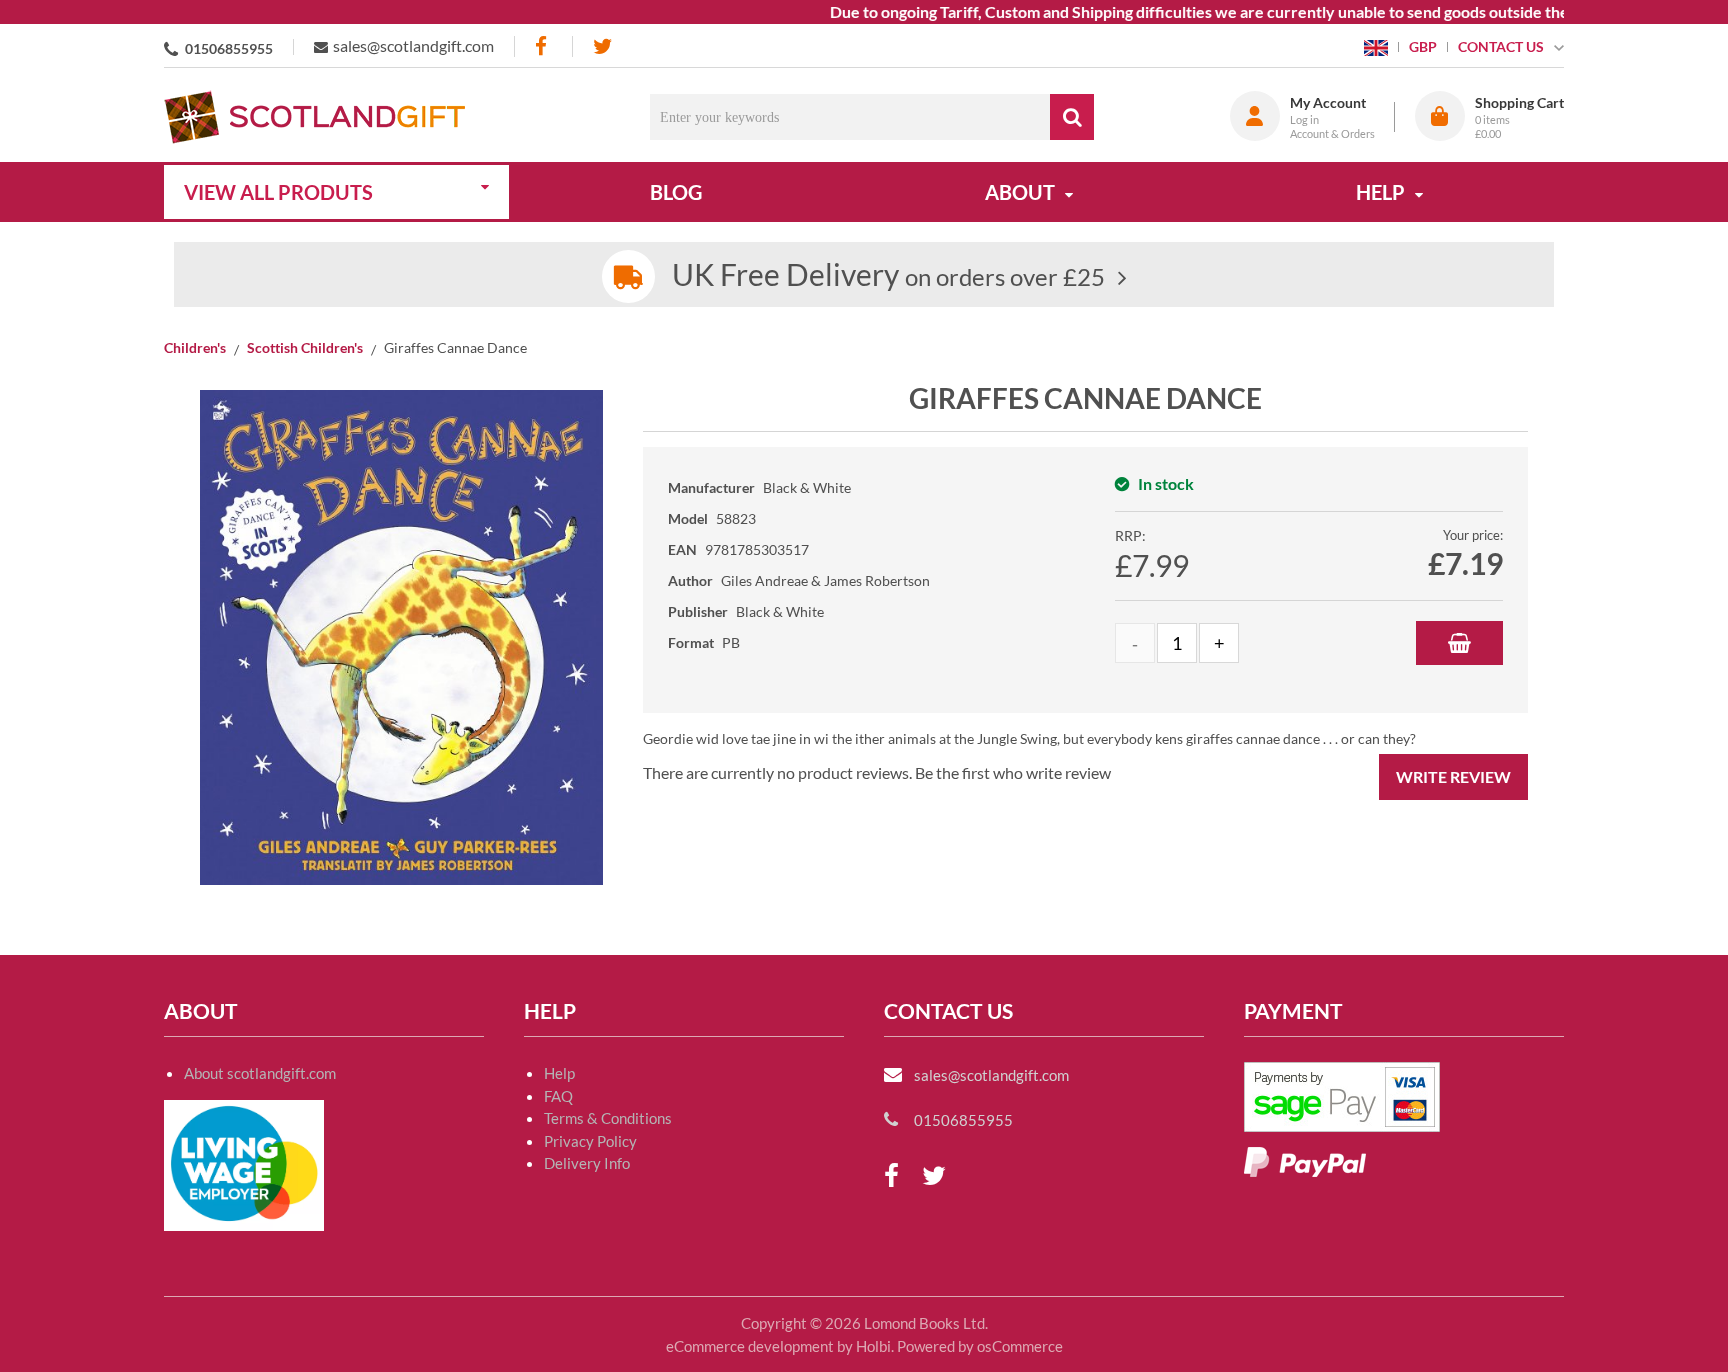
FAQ (558, 1096)
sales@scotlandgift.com (413, 45)
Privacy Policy (590, 1141)
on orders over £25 (888, 276)
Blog (676, 192)
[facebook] (543, 46)
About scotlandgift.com (260, 1073)
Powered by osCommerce (980, 1346)
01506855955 (229, 48)
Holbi (873, 1346)
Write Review (1453, 776)
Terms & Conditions (608, 1118)
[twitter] (602, 46)
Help (559, 1073)
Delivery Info (587, 1163)
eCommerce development (750, 1346)
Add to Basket (1459, 643)
